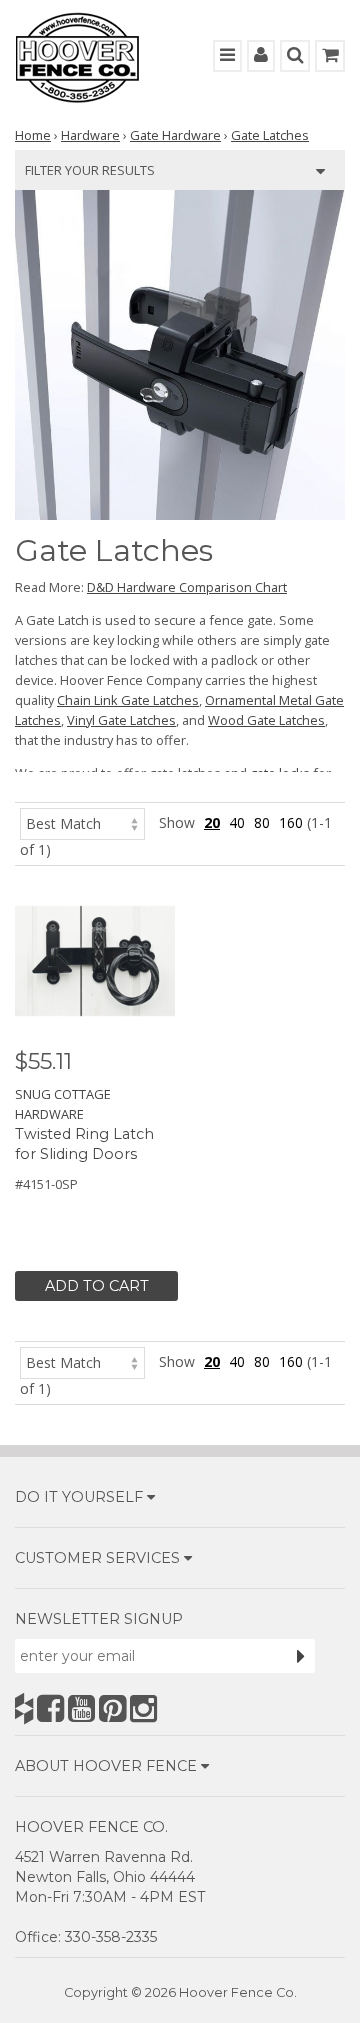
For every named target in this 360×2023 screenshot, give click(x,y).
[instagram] (143, 1708)
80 (262, 822)
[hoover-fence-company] (24, 1708)
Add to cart (97, 1286)
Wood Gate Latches (266, 720)
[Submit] (301, 1656)
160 (291, 822)
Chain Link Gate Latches (128, 700)
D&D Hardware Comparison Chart (187, 587)
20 (212, 822)
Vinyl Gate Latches (121, 720)
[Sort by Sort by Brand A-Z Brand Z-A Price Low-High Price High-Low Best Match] (82, 822)
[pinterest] (112, 1708)
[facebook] (50, 1708)
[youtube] (81, 1708)
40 (237, 822)
